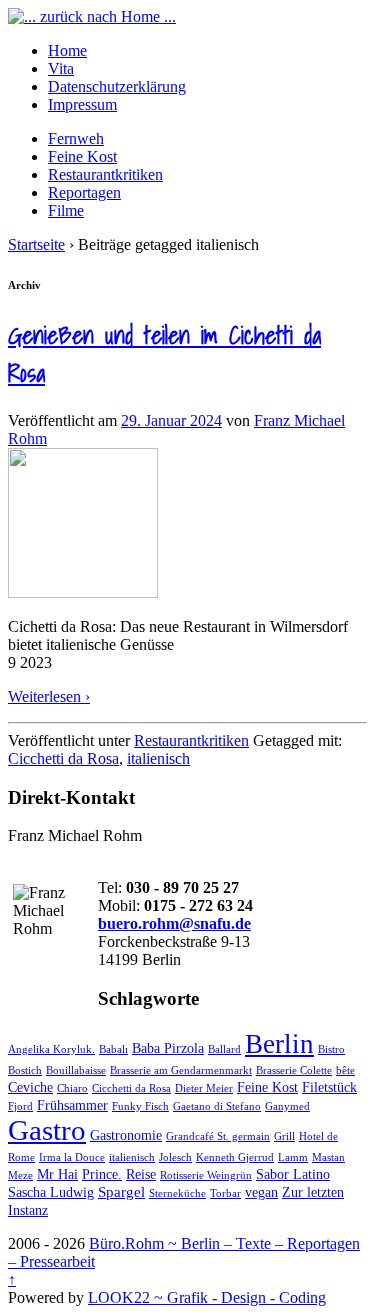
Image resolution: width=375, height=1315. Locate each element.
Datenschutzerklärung (117, 86)
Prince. (102, 1174)
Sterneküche (177, 1193)
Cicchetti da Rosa (63, 758)
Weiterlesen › (49, 696)
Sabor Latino (293, 1174)
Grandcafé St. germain (218, 1136)
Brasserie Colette (294, 1070)
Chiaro (72, 1088)
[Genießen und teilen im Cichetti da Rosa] (83, 592)
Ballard (224, 1049)
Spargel (121, 1191)
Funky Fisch (140, 1106)
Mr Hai (57, 1174)
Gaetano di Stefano (217, 1106)
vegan (261, 1192)
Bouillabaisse (76, 1070)
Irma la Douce (72, 1157)
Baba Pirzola (168, 1048)
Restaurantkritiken (105, 174)
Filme (66, 210)
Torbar (225, 1193)
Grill (284, 1136)
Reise (141, 1174)
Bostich (25, 1070)
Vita (61, 68)
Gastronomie (126, 1135)
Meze (20, 1175)
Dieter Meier (204, 1088)
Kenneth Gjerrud (235, 1157)
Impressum (82, 104)
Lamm (293, 1157)
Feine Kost (82, 156)
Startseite (36, 244)
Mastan (328, 1157)
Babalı (113, 1049)
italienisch (158, 758)
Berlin (279, 1044)
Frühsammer (72, 1105)
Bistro (331, 1049)
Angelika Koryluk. (51, 1049)
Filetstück (329, 1087)
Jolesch (175, 1157)
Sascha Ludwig (51, 1192)
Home (67, 50)
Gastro (47, 1130)
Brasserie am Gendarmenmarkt (181, 1070)
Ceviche (30, 1087)
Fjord (20, 1106)
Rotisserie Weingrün (206, 1175)
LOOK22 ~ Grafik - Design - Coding (207, 1297)
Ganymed (287, 1106)
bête (345, 1070)
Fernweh (76, 138)
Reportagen (84, 192)
